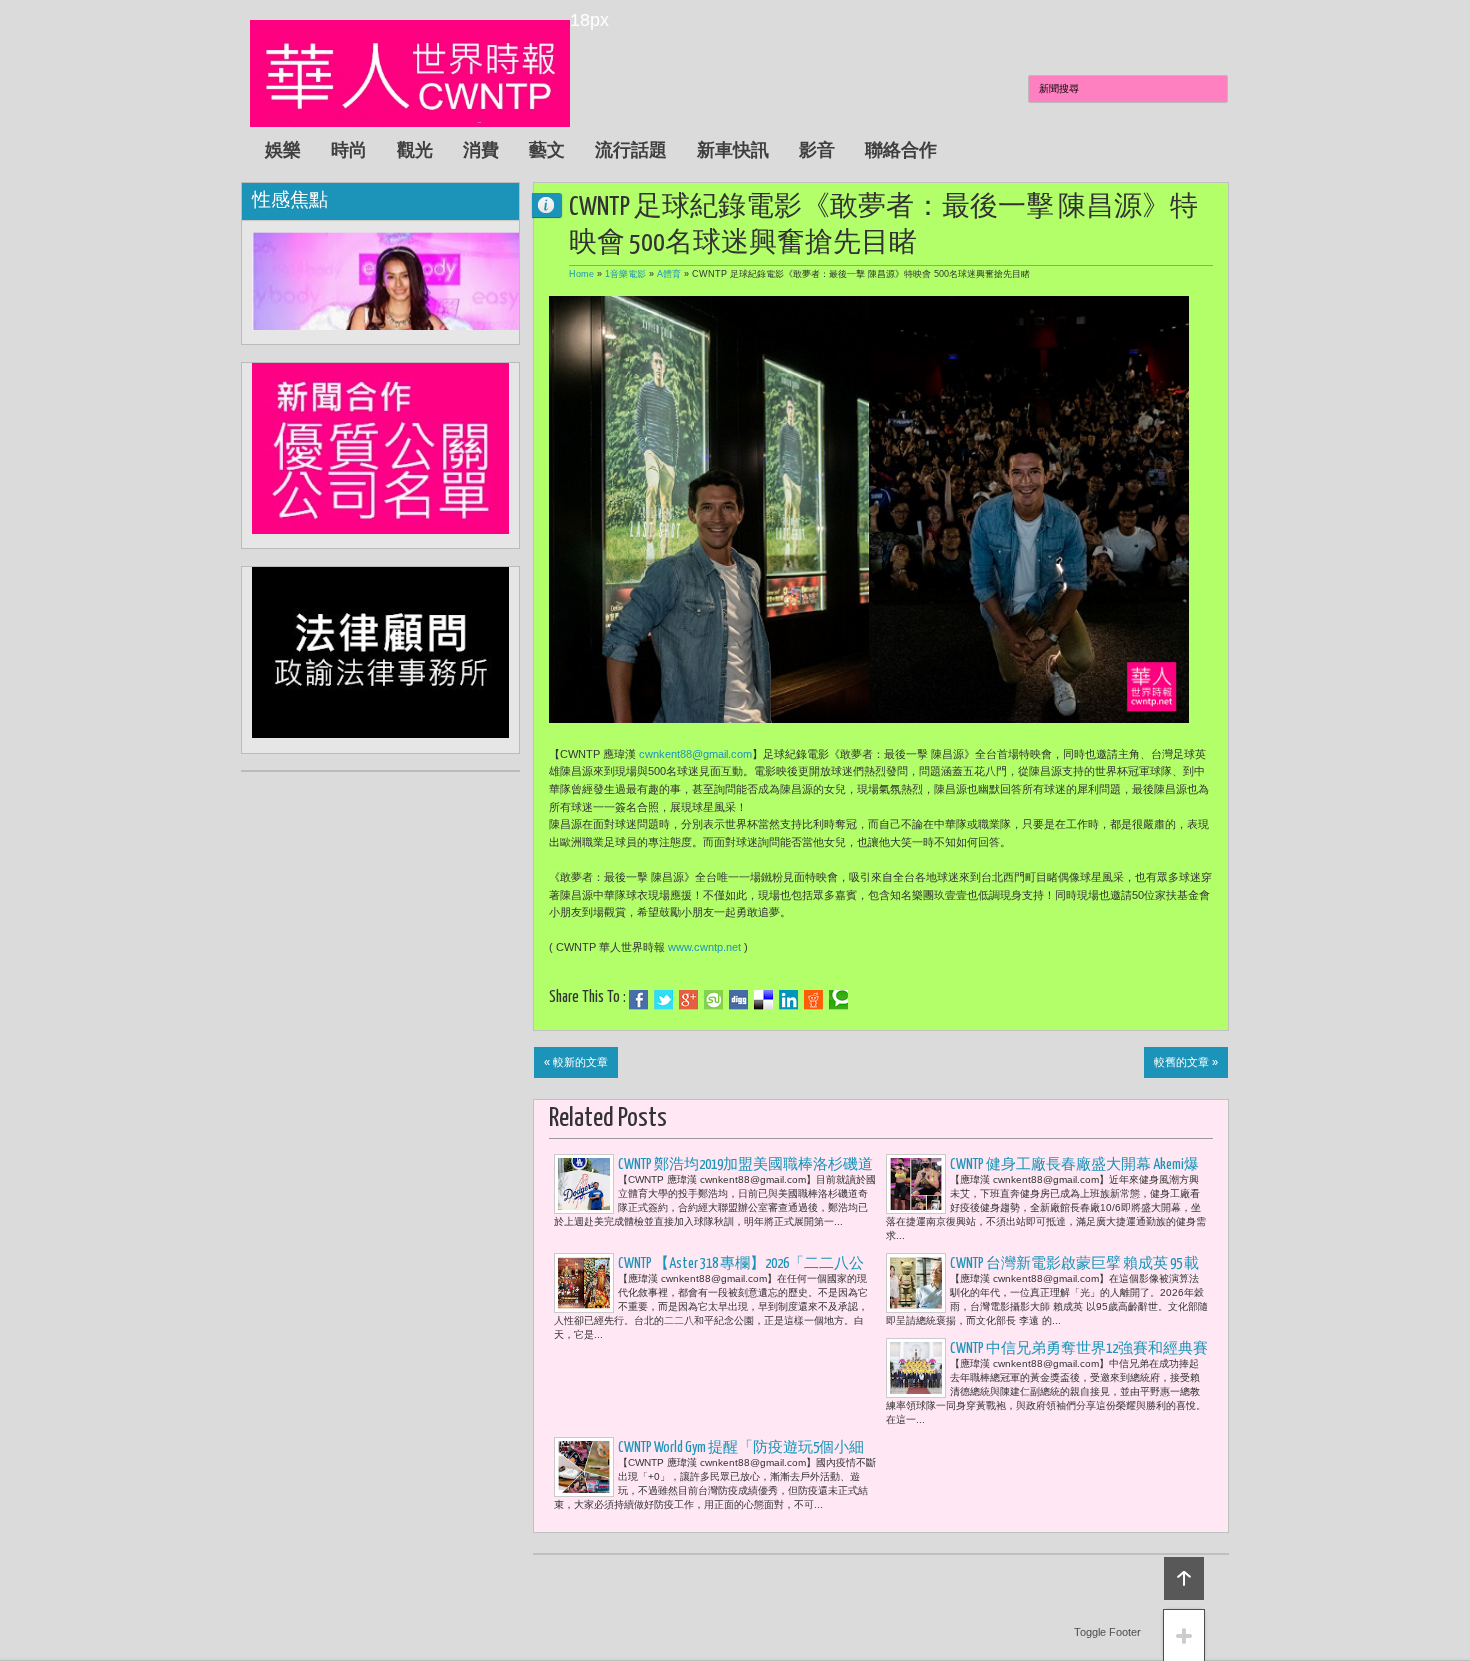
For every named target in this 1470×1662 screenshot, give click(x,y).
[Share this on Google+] (688, 1000)
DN (555, 204)
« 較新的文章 (576, 1062)
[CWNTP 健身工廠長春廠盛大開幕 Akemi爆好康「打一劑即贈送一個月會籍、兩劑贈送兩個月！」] (916, 1184)
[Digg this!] (738, 1000)
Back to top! (1184, 1578)
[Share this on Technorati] (838, 1000)
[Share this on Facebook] (638, 1000)
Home (581, 274)
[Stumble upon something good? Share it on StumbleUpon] (713, 1000)
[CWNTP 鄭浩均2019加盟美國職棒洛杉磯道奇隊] (584, 1184)
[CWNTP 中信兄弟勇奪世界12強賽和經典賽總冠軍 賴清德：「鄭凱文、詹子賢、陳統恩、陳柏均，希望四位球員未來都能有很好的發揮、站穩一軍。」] (916, 1368)
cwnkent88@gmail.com (695, 754)
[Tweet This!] (663, 1000)
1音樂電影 (625, 274)
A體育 (669, 274)
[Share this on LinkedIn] (788, 1000)
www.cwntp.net (704, 947)
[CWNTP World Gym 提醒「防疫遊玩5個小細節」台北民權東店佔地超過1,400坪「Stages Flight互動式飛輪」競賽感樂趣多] (584, 1467)
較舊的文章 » (1186, 1062)
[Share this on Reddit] (813, 1000)
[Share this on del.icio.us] (763, 1000)
